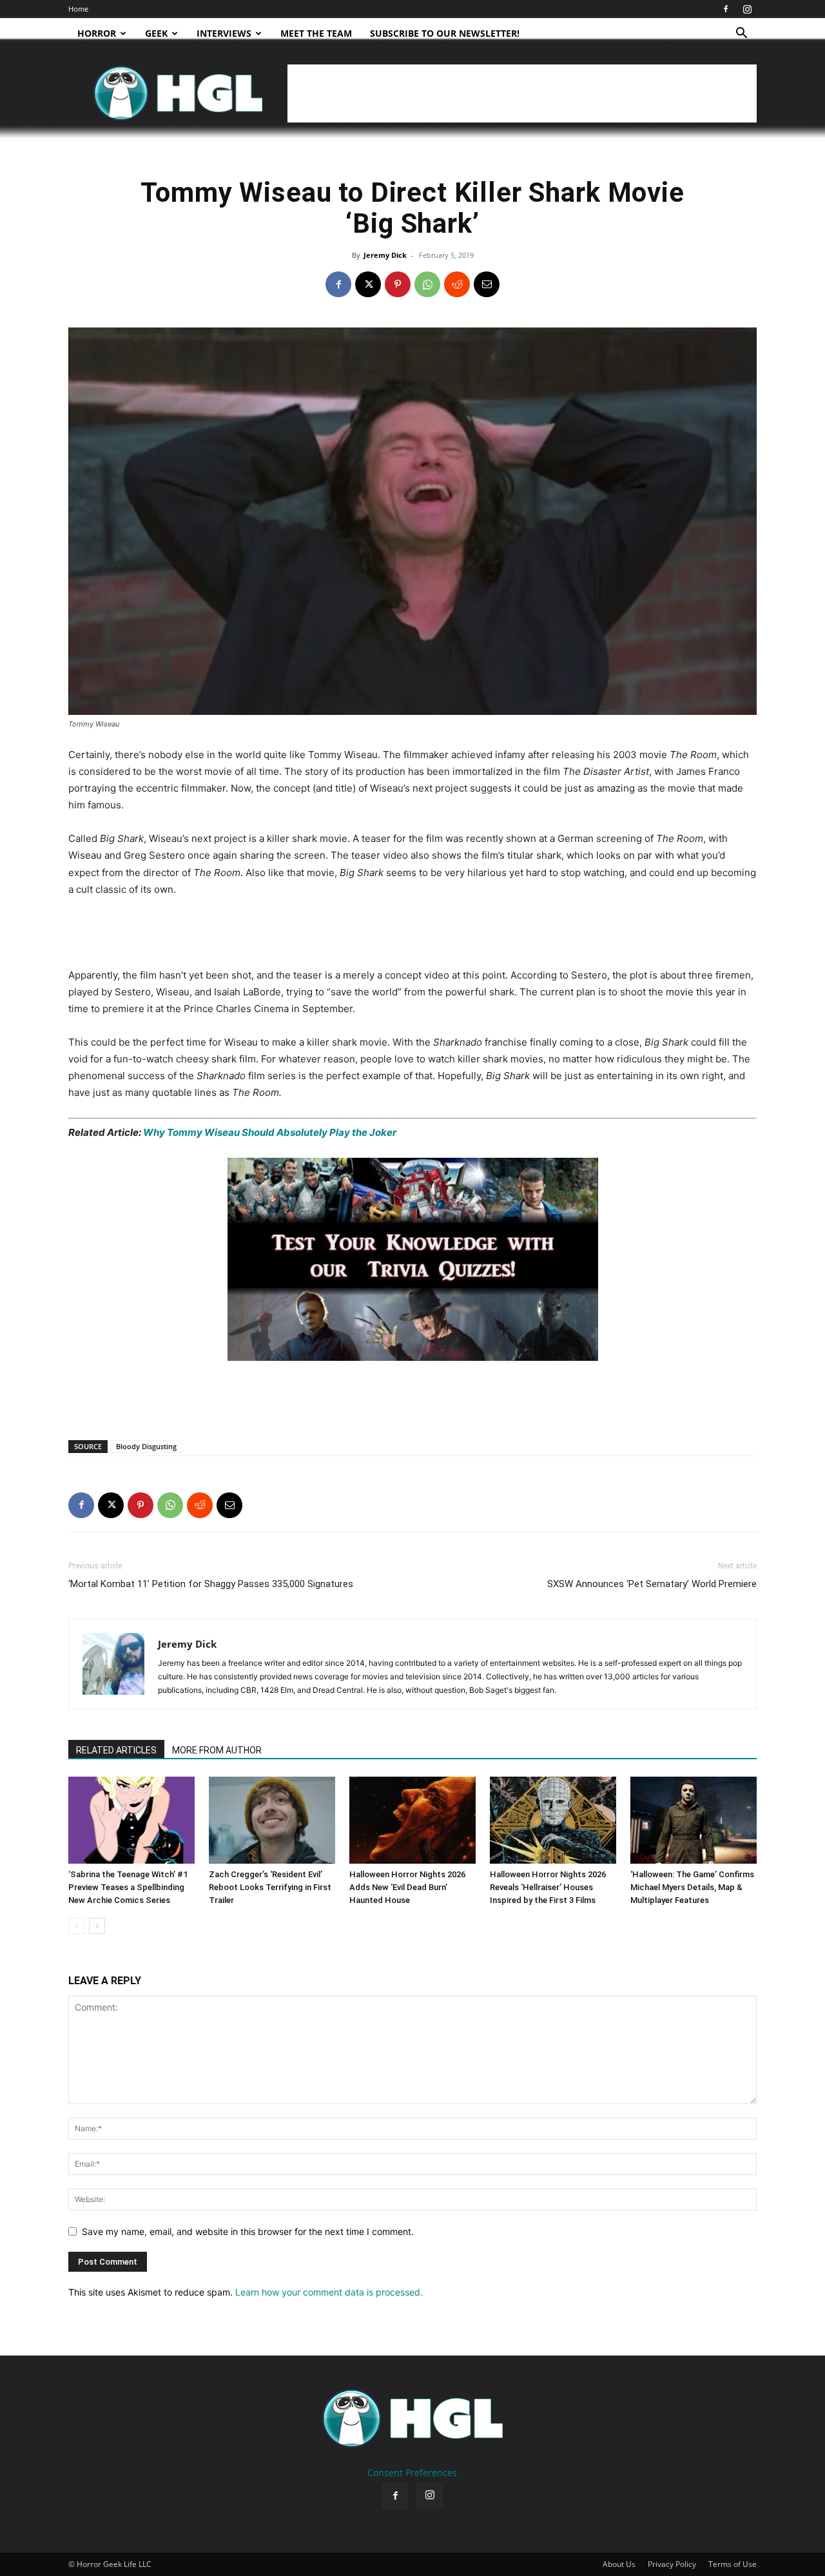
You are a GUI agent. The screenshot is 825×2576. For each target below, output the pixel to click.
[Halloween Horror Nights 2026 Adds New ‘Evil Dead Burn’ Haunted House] (412, 1820)
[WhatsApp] (427, 284)
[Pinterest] (398, 284)
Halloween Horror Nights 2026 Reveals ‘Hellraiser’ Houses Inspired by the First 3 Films (548, 1887)
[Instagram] (747, 9)
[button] (741, 34)
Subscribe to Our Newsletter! (445, 33)
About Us (619, 2564)
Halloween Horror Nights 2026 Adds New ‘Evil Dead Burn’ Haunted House (407, 1887)
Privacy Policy (672, 2564)
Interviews (224, 33)
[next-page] (97, 1926)
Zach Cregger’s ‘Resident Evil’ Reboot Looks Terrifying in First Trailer (270, 1887)
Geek (156, 33)
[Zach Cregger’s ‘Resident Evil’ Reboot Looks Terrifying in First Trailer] (272, 1820)
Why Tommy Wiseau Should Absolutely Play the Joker (270, 1132)
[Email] (487, 284)
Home (78, 9)
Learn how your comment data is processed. (329, 2292)
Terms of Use (733, 2564)
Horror (97, 33)
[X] (368, 284)
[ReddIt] (457, 284)
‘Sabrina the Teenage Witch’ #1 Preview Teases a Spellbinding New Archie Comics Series (128, 1887)
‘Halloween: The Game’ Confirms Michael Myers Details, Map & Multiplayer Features (692, 1887)
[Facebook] (726, 9)
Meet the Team (316, 33)
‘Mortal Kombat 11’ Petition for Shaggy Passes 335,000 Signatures (211, 1584)
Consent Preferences (412, 2473)
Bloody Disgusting (146, 1446)
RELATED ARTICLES (116, 1750)
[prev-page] (76, 1926)
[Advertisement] (522, 93)
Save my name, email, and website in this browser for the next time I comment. (248, 2231)
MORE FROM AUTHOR (217, 1750)
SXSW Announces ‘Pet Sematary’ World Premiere (652, 1584)
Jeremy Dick (385, 255)
